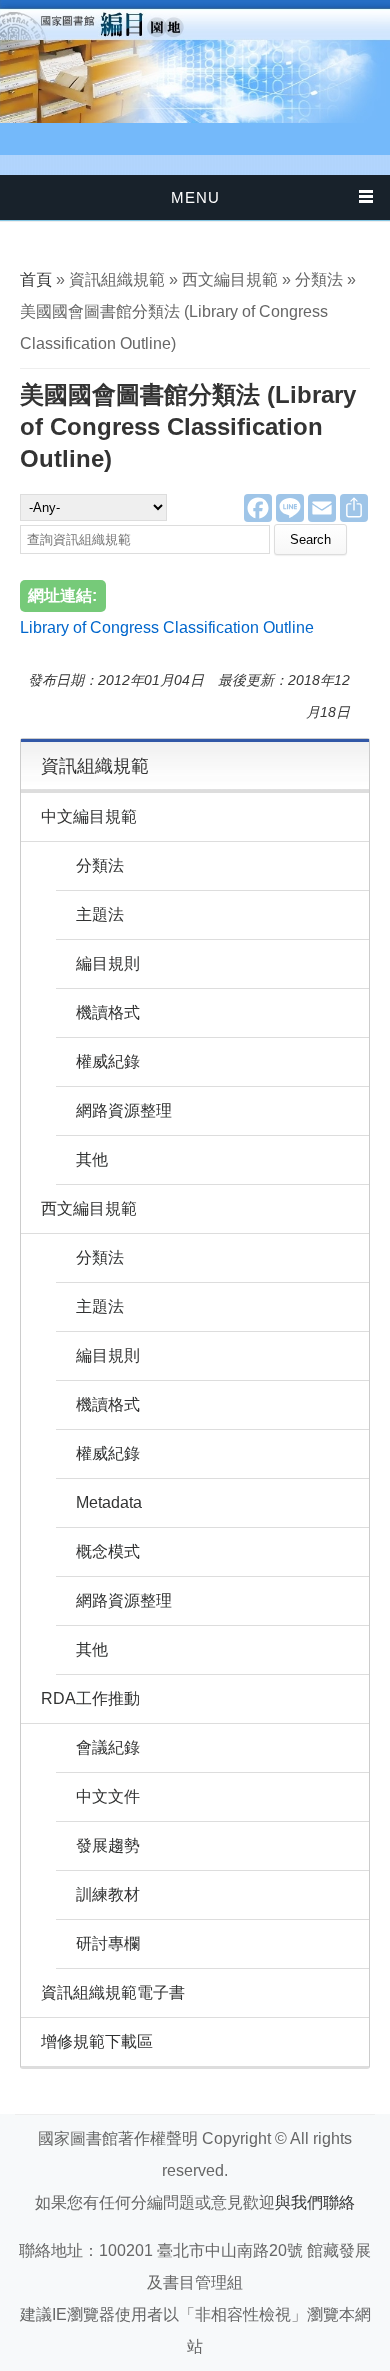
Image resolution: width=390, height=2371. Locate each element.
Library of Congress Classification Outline (167, 627)
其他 (92, 1159)
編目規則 (108, 963)
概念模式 (108, 1551)
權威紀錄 (108, 1061)
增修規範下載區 (97, 2041)
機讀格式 (108, 1012)
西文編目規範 (89, 1208)
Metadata (109, 1502)
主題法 (100, 914)
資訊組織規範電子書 (113, 1992)
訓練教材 (108, 1894)
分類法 (100, 865)
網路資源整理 (124, 1110)
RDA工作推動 (90, 1698)
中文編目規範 (89, 816)
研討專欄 (108, 1943)
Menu (195, 197)
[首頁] (195, 61)
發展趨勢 (108, 1845)
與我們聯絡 (315, 2202)
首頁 (36, 279)
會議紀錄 (108, 1747)
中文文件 (108, 1796)
